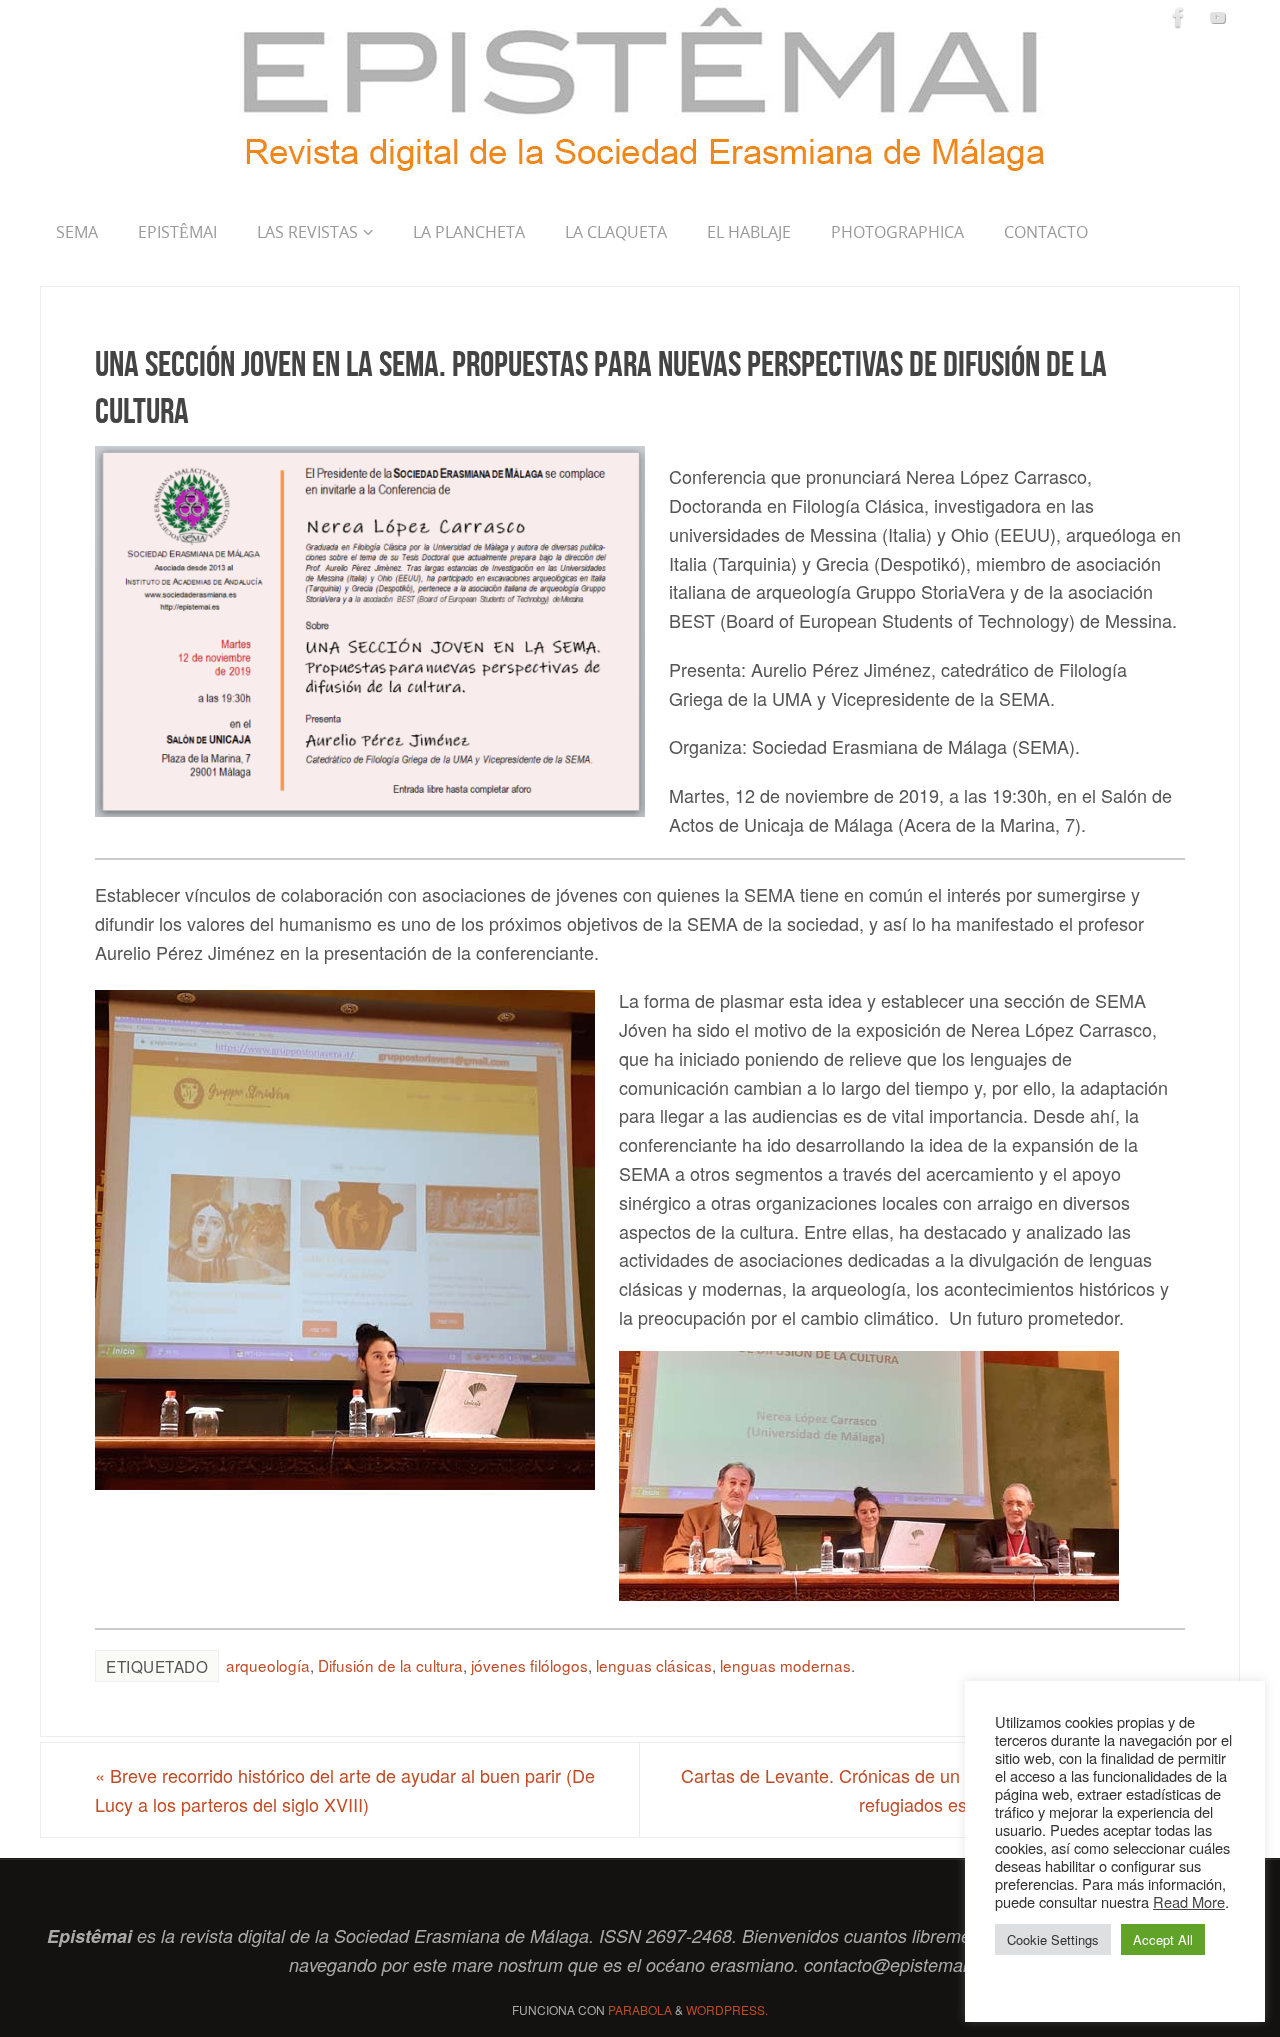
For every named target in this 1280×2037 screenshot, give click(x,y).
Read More (1189, 1901)
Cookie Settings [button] (1053, 1939)
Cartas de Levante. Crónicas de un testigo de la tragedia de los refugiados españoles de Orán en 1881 (933, 1789)
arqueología (268, 1665)
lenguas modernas (785, 1665)
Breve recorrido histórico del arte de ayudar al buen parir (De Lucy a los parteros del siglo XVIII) (345, 1789)
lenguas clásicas (654, 1665)
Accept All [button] (1163, 1939)
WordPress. (727, 2009)
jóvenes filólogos (529, 1665)
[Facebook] (1179, 17)
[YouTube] (1218, 17)
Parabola (640, 2009)
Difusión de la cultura (390, 1665)
